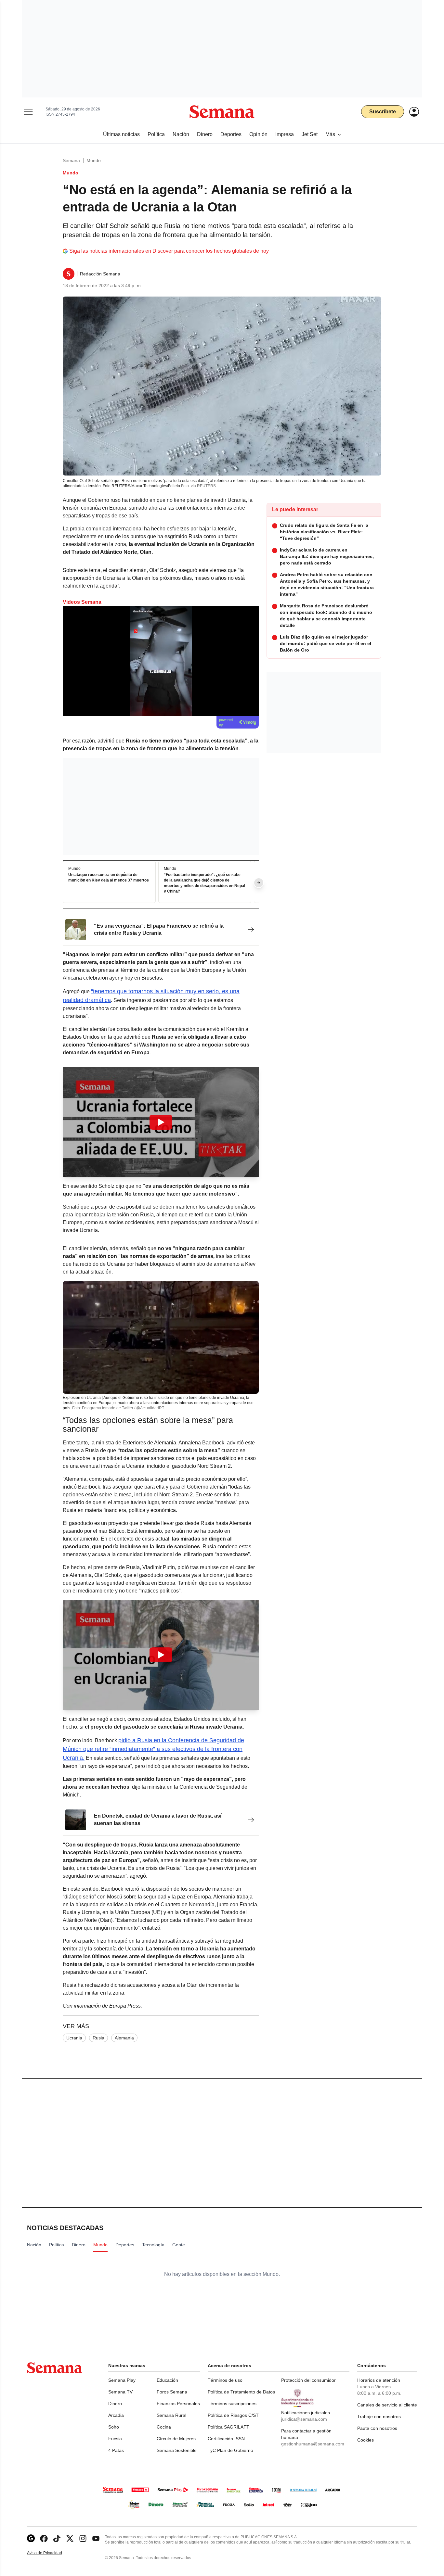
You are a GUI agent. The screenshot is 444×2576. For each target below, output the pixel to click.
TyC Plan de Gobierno (230, 2450)
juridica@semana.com (304, 2419)
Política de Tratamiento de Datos (241, 2392)
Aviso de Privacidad (51, 2553)
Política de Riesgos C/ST (233, 2415)
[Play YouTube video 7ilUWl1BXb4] (161, 1122)
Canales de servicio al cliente (387, 2405)
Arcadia (116, 2415)
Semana (71, 160)
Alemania (124, 2038)
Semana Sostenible (177, 2450)
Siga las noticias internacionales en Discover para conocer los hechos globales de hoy (169, 251)
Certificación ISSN (226, 2439)
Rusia (98, 2038)
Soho (114, 2427)
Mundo (94, 160)
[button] (161, 1122)
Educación (167, 2380)
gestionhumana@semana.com (313, 2444)
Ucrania (74, 2038)
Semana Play (122, 2380)
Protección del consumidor (308, 2380)
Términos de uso (225, 2380)
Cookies (366, 2440)
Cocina (164, 2427)
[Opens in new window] (44, 2538)
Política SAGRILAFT (229, 2427)
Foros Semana (172, 2392)
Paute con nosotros (377, 2428)
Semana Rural (171, 2415)
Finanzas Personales (178, 2404)
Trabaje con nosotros (379, 2417)
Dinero (115, 2404)
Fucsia (115, 2439)
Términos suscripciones (232, 2404)
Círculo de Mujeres (176, 2439)
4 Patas (116, 2450)
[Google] (31, 2538)
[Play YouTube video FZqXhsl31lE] (161, 1655)
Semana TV (120, 2392)
